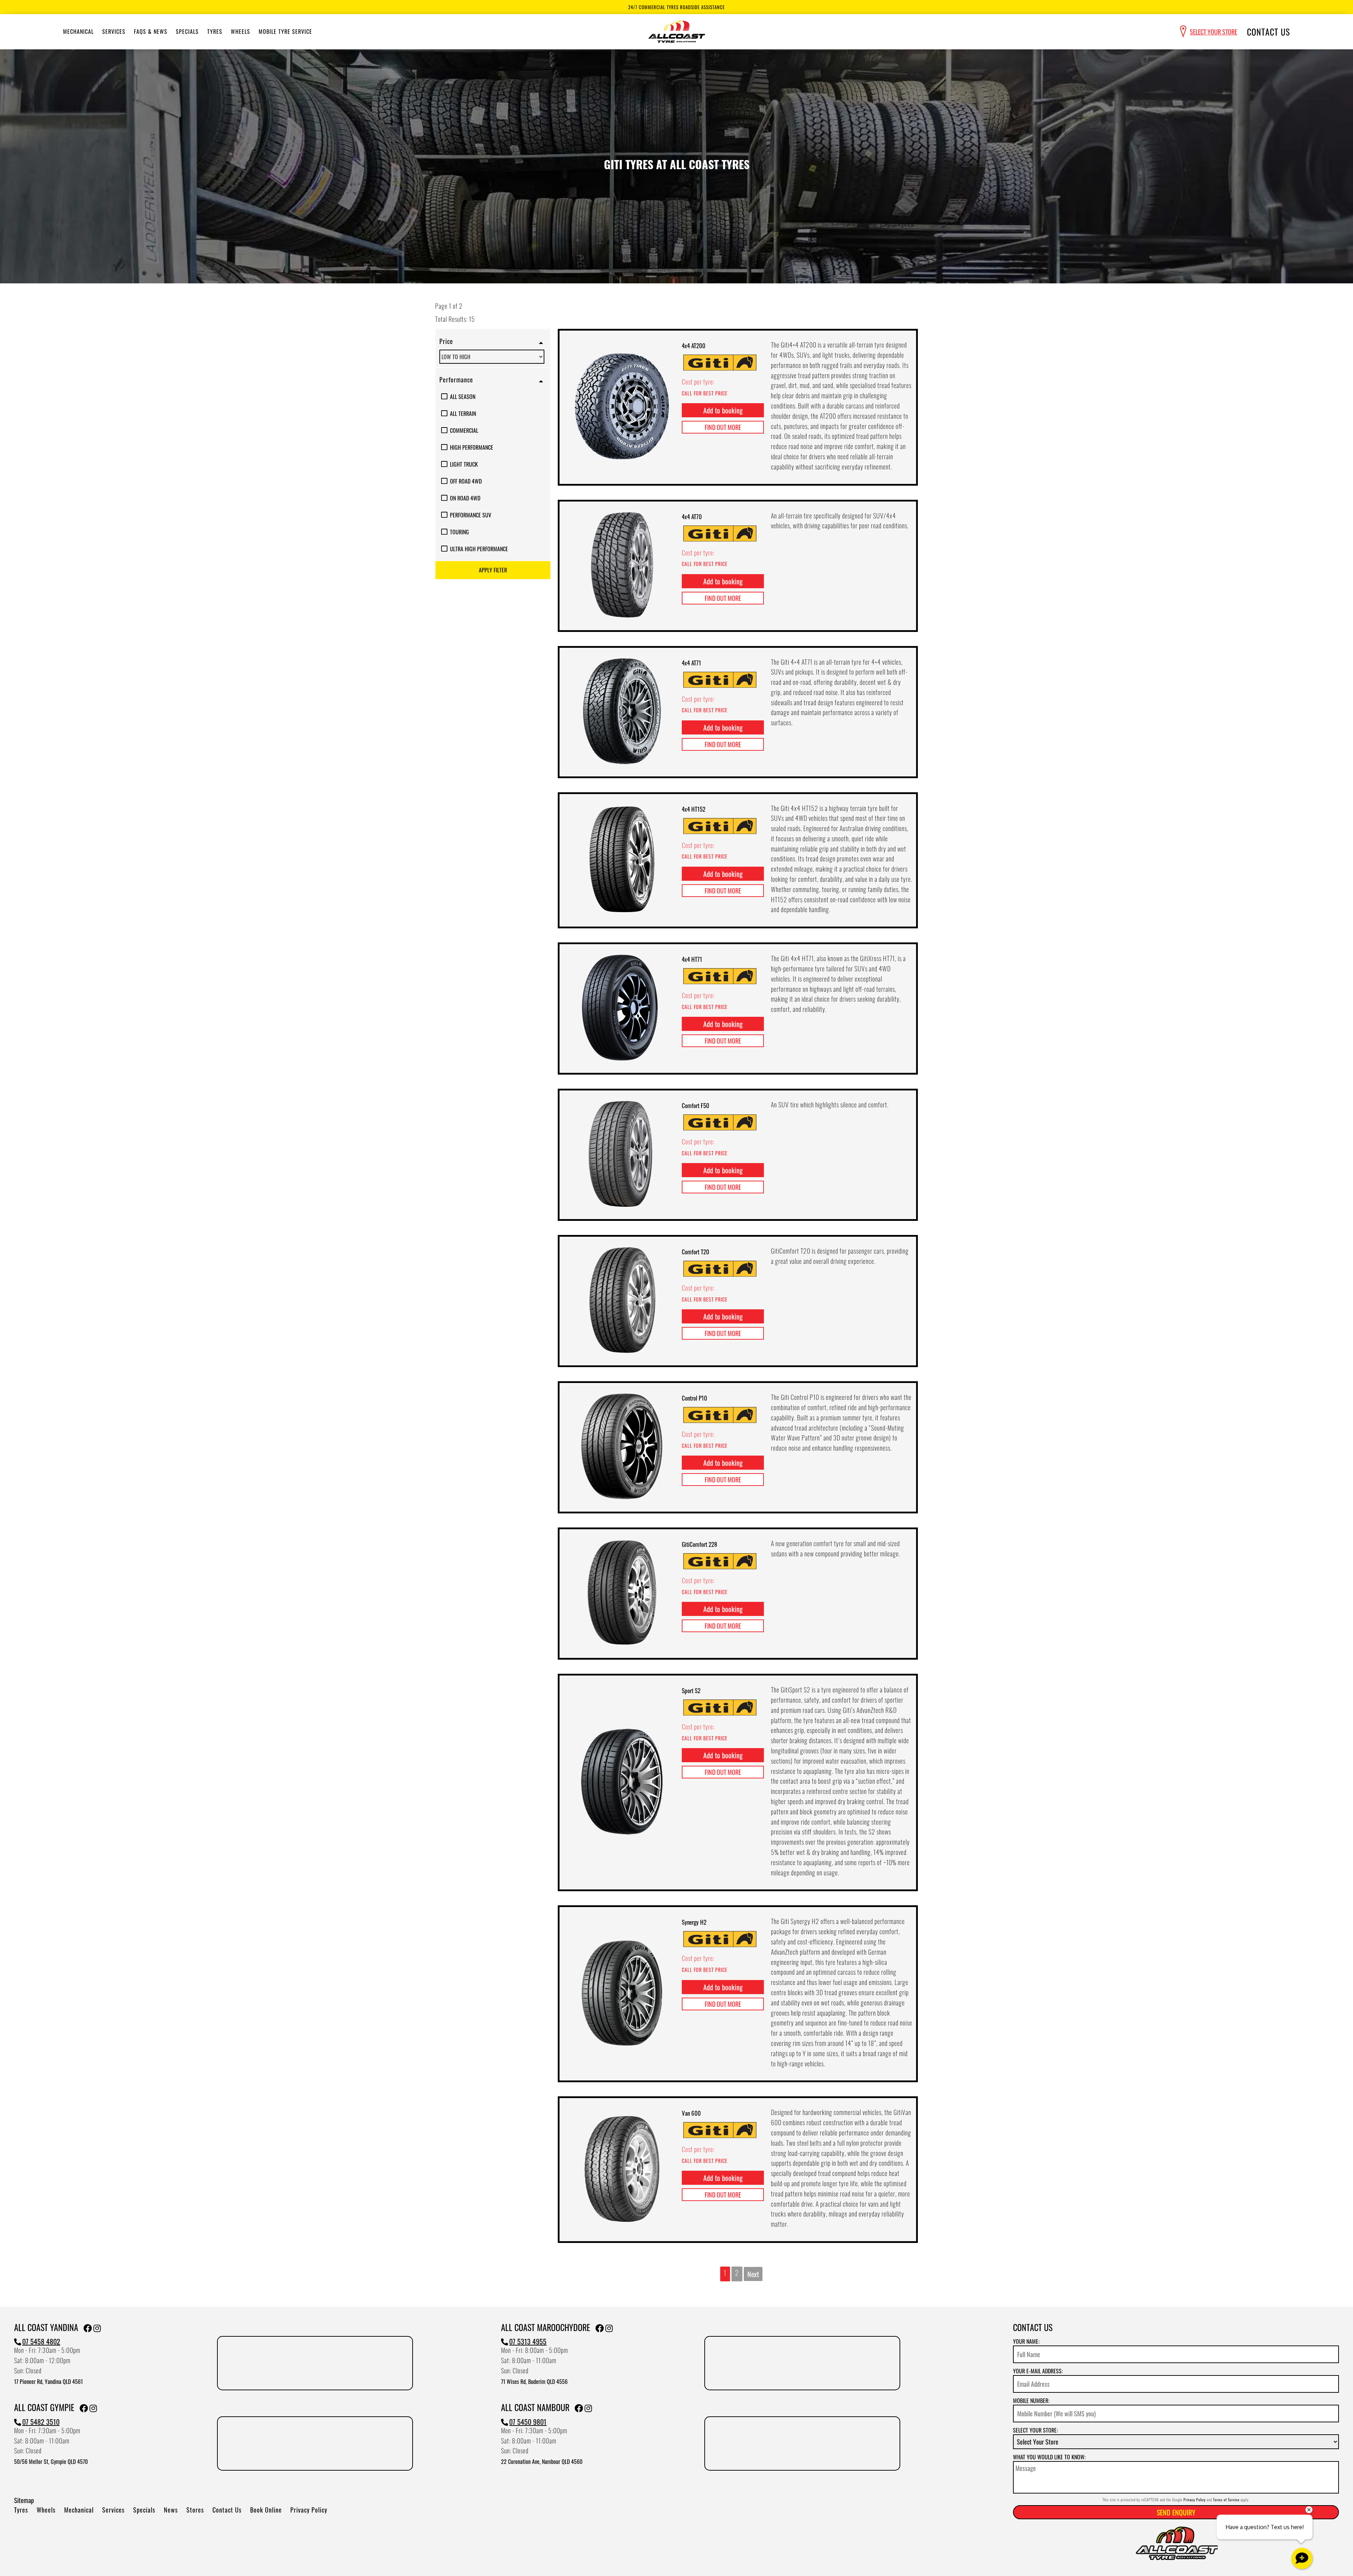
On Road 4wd (465, 498)
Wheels (240, 31)
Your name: (1026, 2341)
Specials (187, 31)
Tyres (215, 31)
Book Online (266, 2510)
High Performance (472, 447)
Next (753, 2274)
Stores (195, 2510)
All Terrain (463, 413)
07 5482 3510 (41, 2422)
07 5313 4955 (528, 2341)
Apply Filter (493, 570)
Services (114, 31)
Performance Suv (471, 515)
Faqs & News (151, 31)
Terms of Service (1226, 2500)
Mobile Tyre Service (285, 31)
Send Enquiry (1176, 2512)
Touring (459, 532)
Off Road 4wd (466, 481)
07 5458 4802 (41, 2341)
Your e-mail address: (1038, 2371)
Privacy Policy (309, 2510)
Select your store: (1035, 2430)
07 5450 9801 (528, 2422)
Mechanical (78, 31)
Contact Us (1268, 32)
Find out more (723, 427)
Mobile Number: (1031, 2400)
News (171, 2510)
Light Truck (464, 464)
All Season (463, 396)
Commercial (464, 430)
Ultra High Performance (479, 549)
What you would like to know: (1049, 2457)
